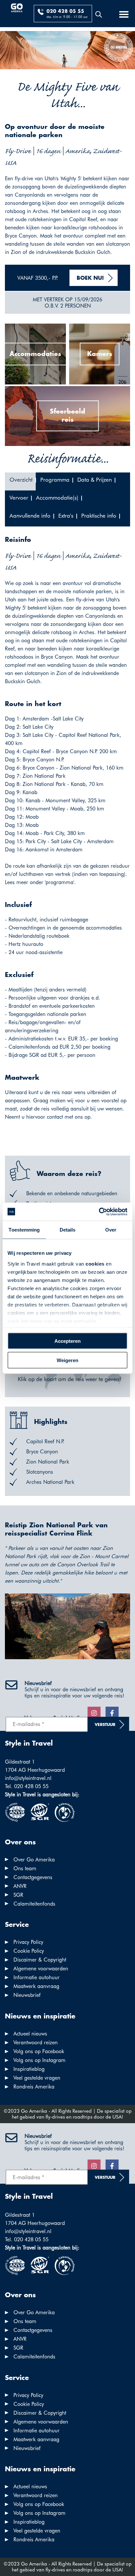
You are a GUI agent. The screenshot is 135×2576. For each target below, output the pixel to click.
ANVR (20, 1886)
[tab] (20, 481)
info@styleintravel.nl (28, 1778)
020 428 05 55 (65, 11)
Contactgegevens (33, 1877)
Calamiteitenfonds (34, 1904)
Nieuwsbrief (27, 1995)
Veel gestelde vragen (37, 2078)
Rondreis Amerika (34, 2087)
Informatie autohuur (37, 1977)
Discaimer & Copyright (40, 1960)
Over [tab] (111, 1230)
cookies (95, 1263)
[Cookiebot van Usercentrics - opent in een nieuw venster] (99, 1212)
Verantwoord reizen (36, 2043)
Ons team (25, 1868)
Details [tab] (68, 1230)
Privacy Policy (28, 1942)
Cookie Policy (29, 1951)
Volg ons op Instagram (39, 2060)
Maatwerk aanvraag (36, 1986)
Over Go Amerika (34, 1860)
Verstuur (105, 1725)
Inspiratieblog (29, 2069)
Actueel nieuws (30, 2034)
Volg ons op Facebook (39, 2051)
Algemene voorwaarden (41, 1969)
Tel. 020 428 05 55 (27, 1786)
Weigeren (67, 1360)
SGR (18, 1895)
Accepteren (67, 1341)
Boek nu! (90, 278)
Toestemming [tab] (24, 1230)
